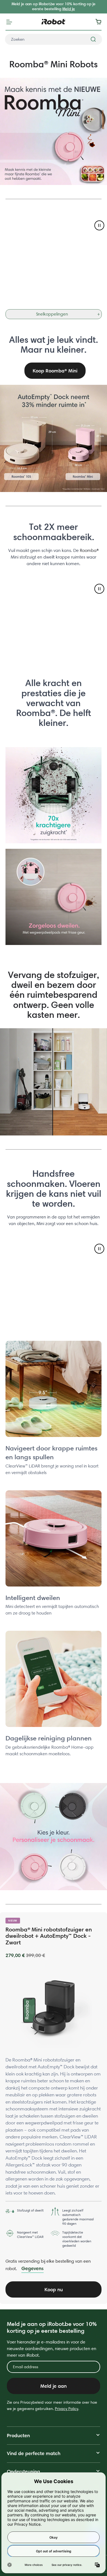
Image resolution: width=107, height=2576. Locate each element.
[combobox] (54, 39)
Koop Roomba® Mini (55, 371)
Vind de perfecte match (34, 2453)
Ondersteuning (23, 2471)
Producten (18, 2435)
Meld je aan (54, 2386)
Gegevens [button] (33, 2268)
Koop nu (54, 2289)
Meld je (69, 9)
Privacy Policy (67, 2409)
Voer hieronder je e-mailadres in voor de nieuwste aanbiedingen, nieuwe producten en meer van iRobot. (52, 2349)
